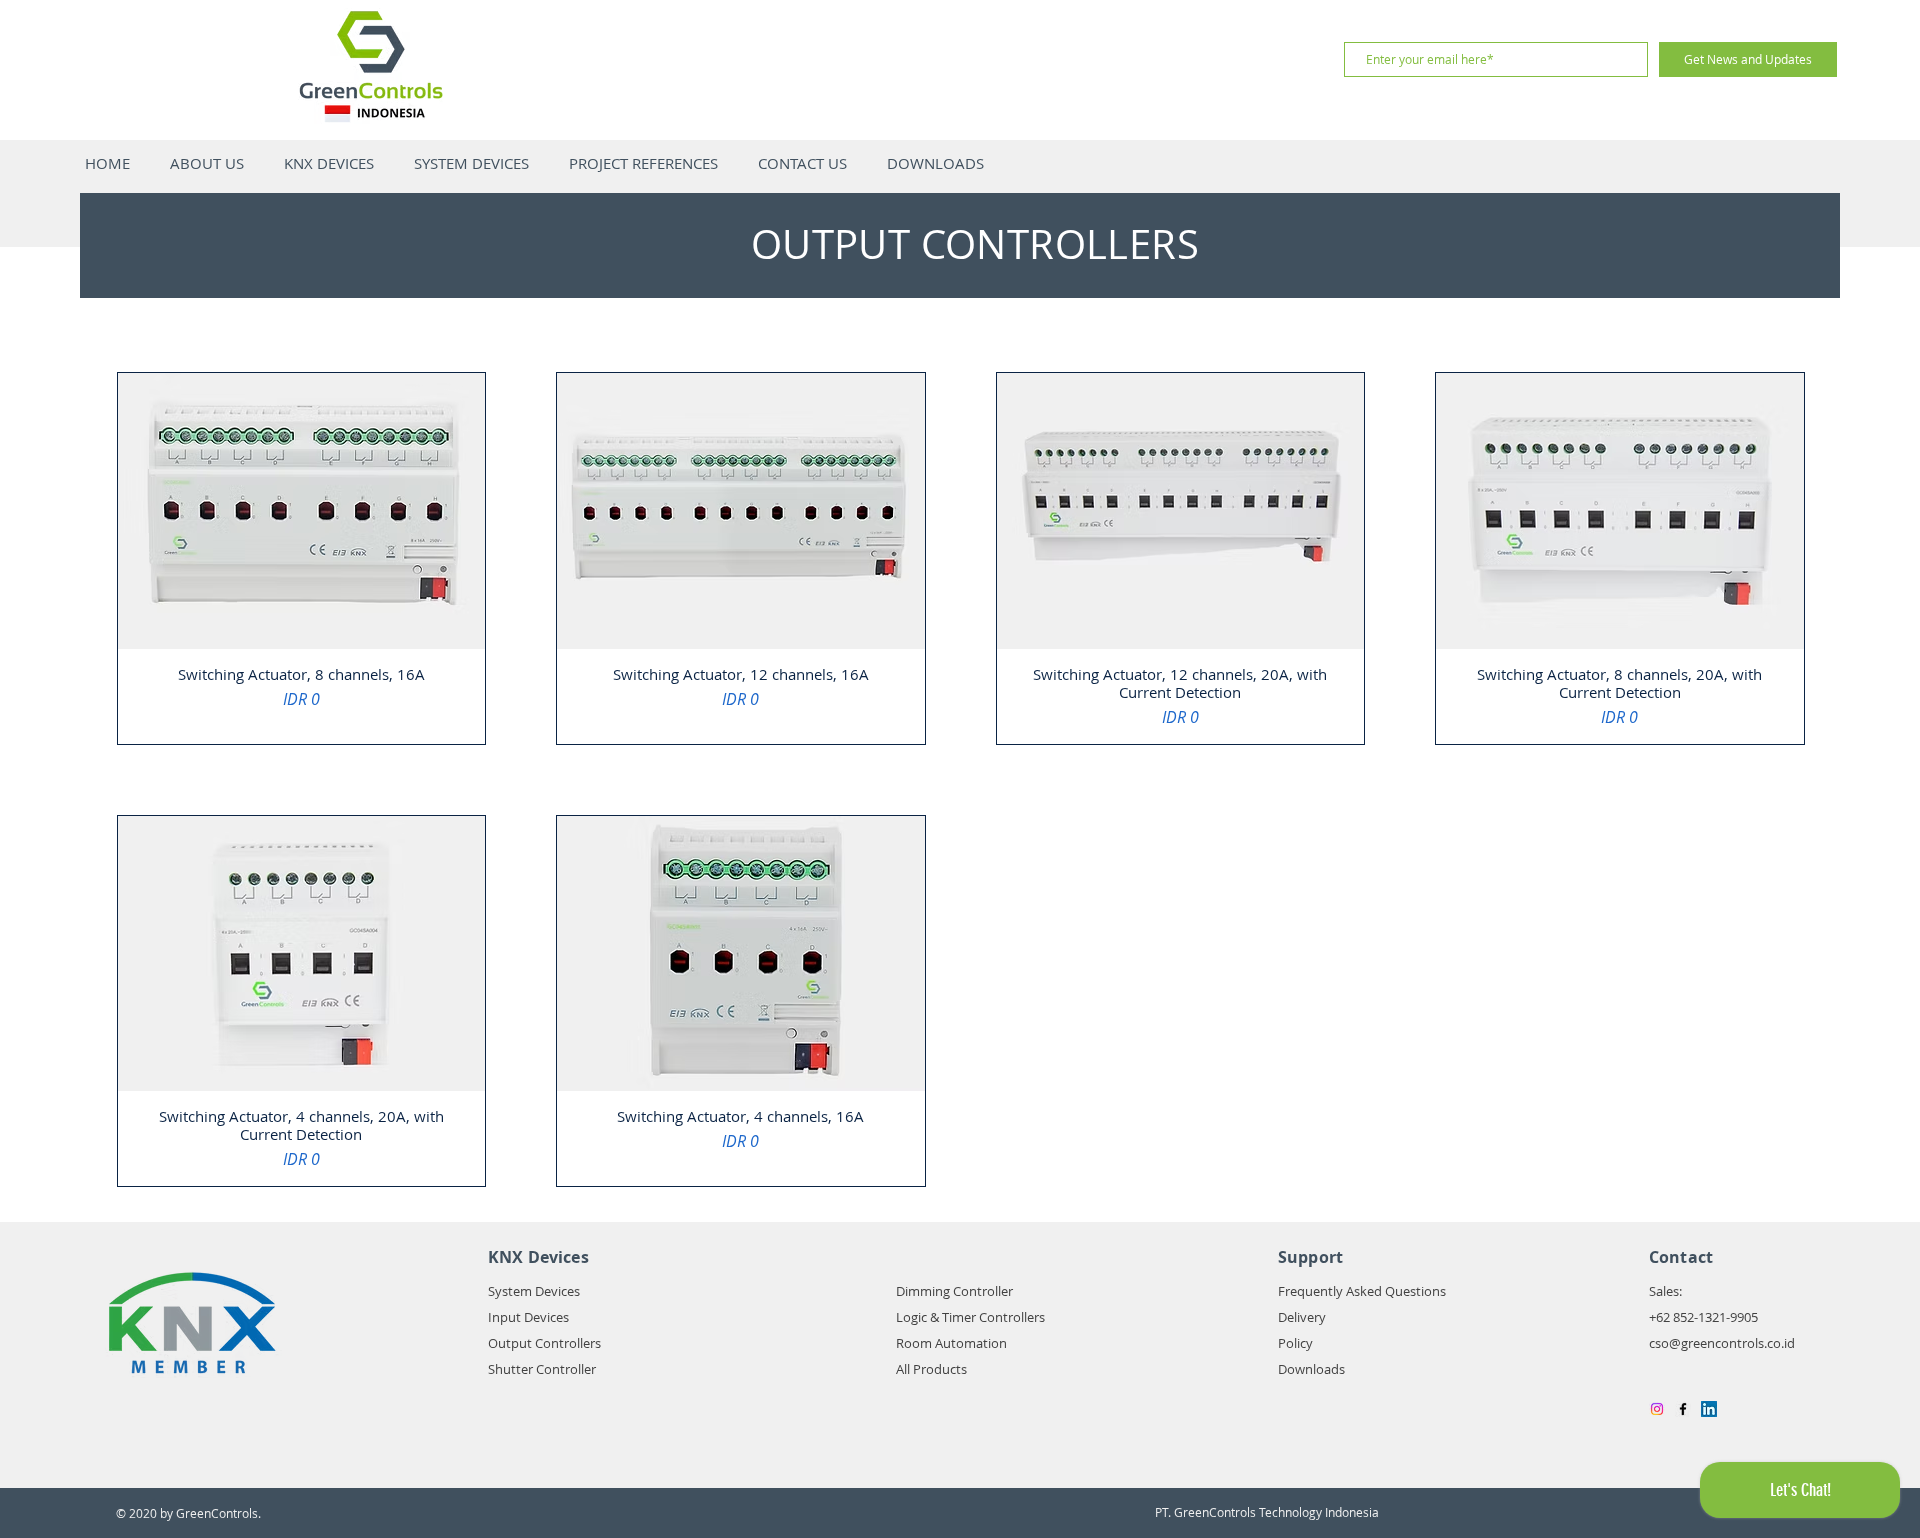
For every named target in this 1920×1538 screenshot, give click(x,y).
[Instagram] (1657, 1409)
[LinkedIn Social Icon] (1709, 1409)
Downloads (1311, 1369)
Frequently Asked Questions (1362, 1291)
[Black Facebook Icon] (1683, 1409)
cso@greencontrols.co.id (1722, 1343)
